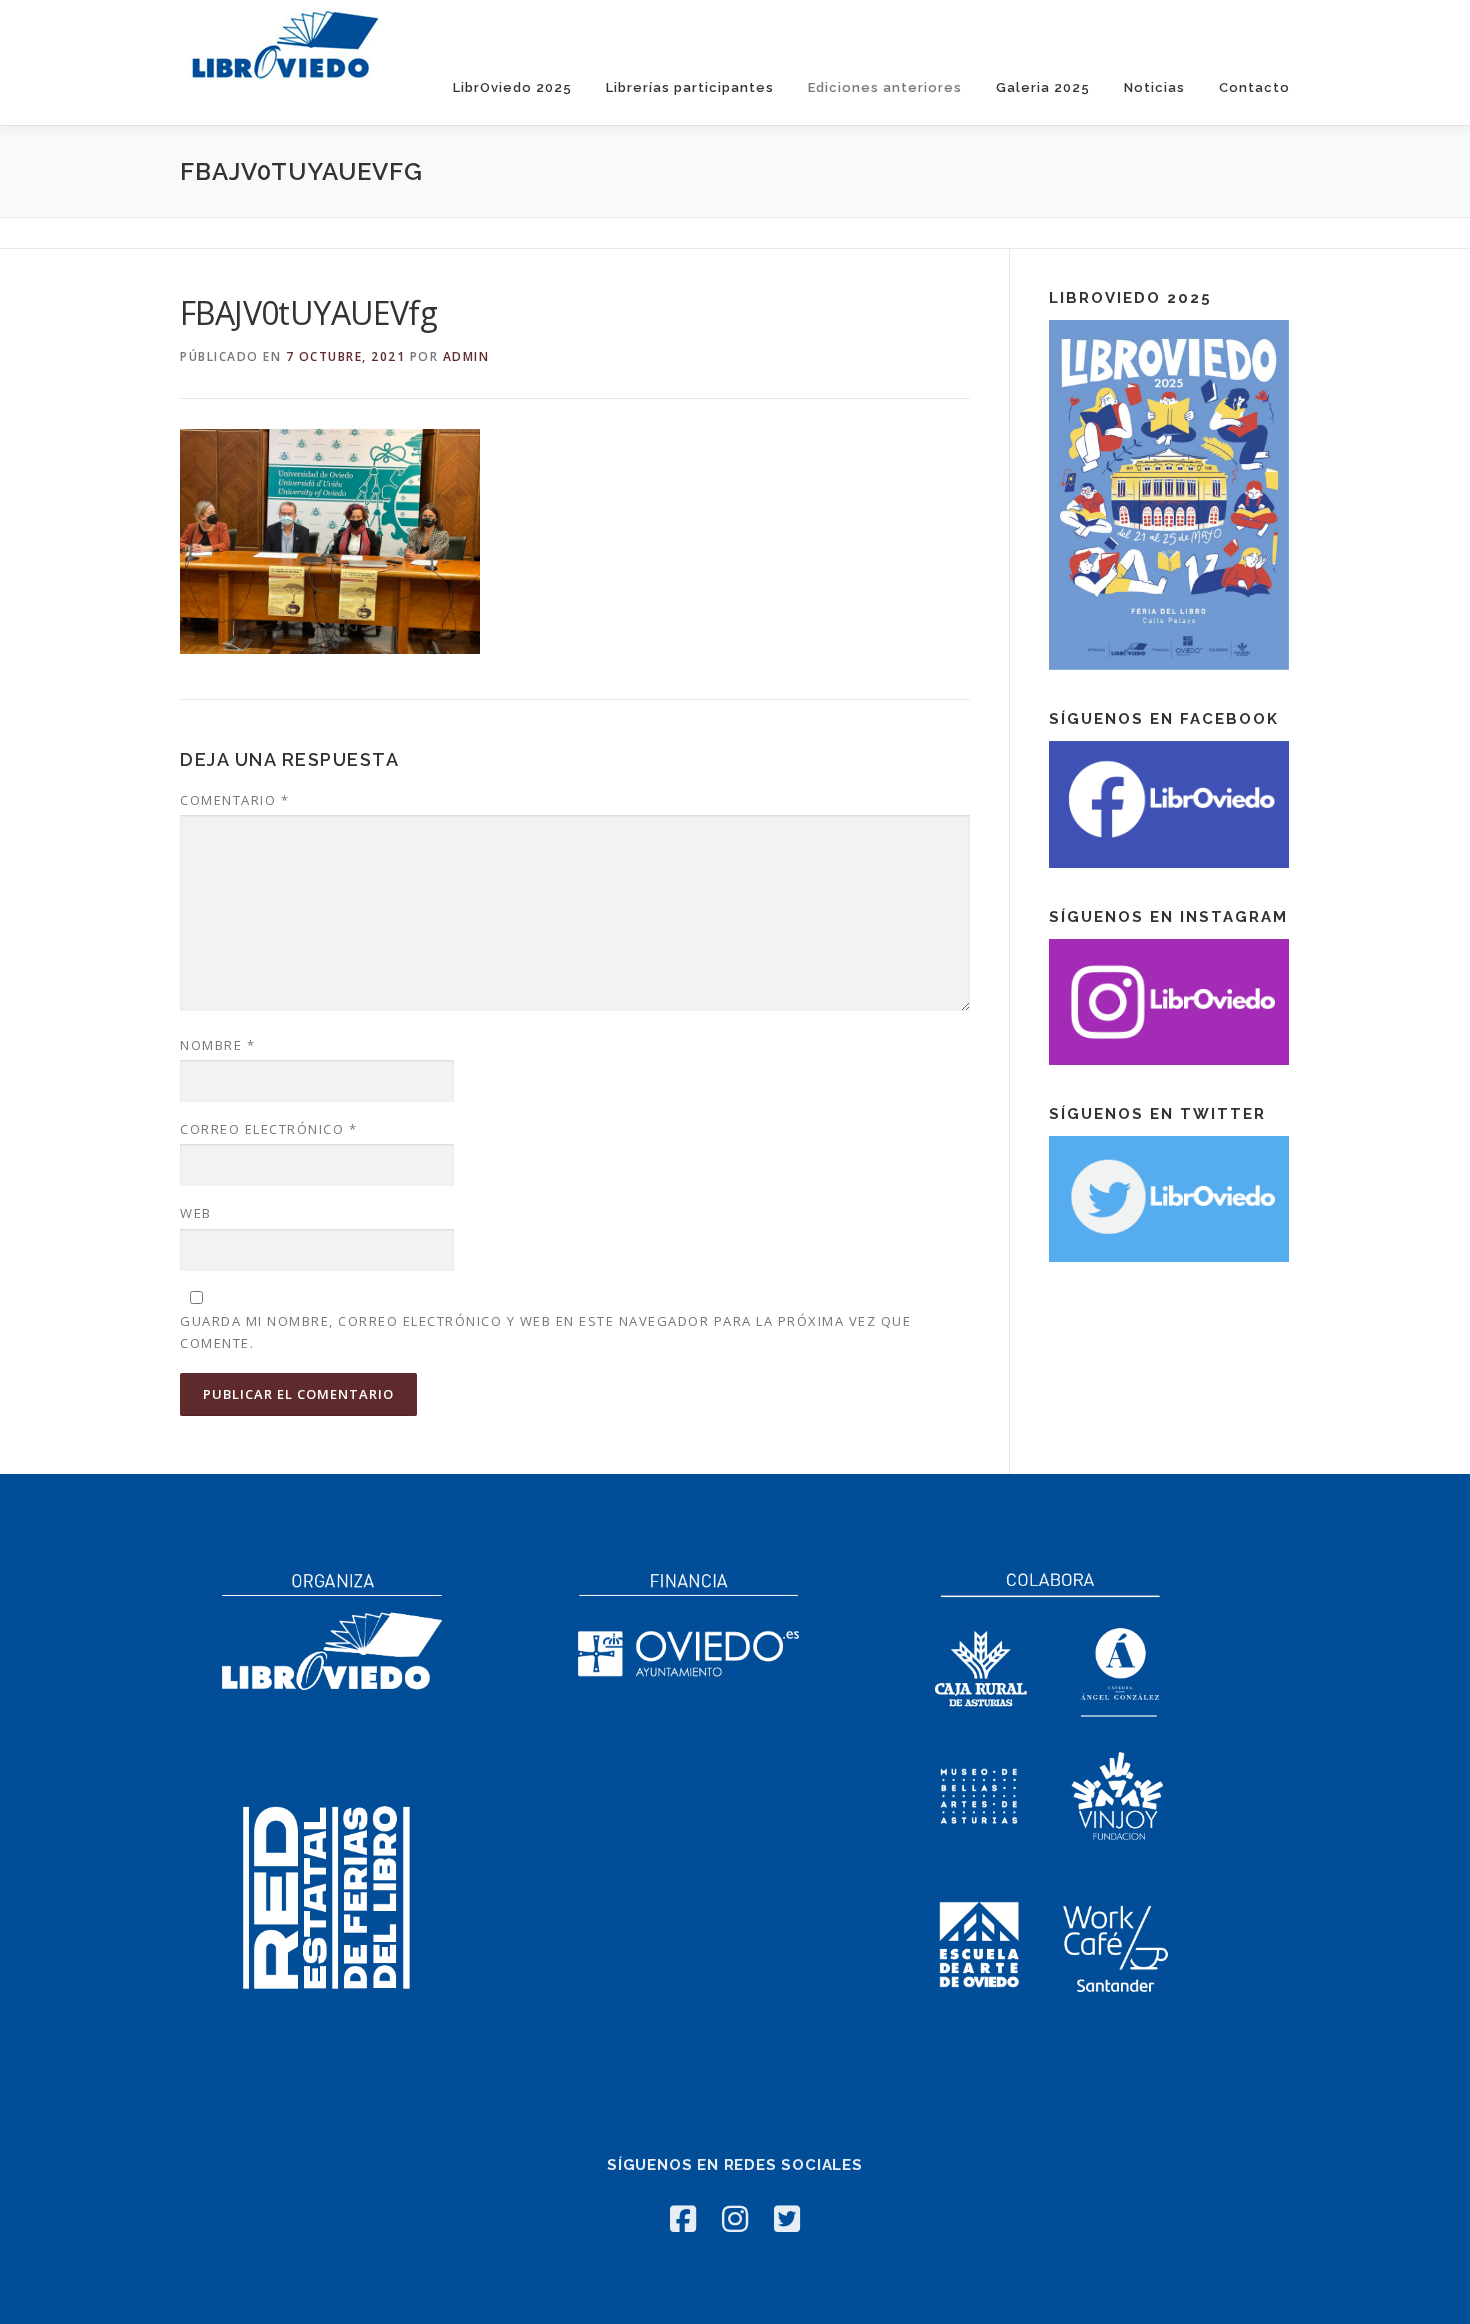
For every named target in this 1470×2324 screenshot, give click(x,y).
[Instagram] (735, 2218)
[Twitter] (787, 2218)
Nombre (217, 1045)
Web (196, 1213)
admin (466, 356)
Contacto (1254, 87)
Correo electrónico (268, 1129)
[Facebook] (683, 2218)
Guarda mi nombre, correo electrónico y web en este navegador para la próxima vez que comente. (545, 1332)
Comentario (234, 800)
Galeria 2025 (1043, 87)
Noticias (1154, 87)
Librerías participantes (690, 87)
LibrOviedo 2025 (512, 87)
